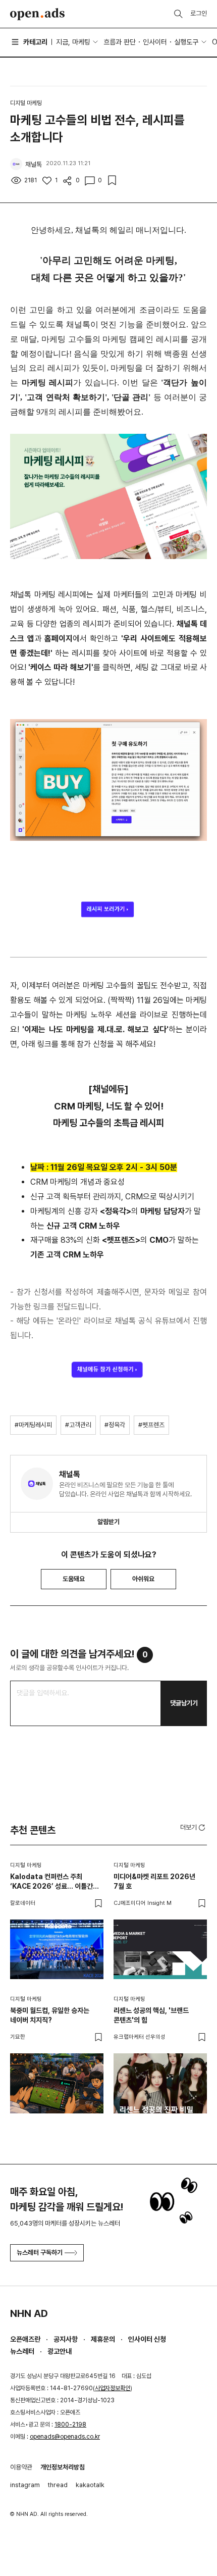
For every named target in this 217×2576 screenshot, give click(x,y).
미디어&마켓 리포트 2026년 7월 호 (154, 1882)
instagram (25, 2485)
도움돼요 (74, 1579)
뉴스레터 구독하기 (40, 2253)
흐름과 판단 (120, 42)
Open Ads (37, 14)
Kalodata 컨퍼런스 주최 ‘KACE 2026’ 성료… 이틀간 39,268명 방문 (51, 1882)
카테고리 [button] (35, 42)
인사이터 (155, 42)
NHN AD (29, 2313)
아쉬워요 (143, 1579)
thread (58, 2485)
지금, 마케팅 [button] (73, 42)
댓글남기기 (184, 1703)
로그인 (199, 13)
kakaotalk (90, 2485)
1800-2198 (70, 2425)
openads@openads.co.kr (65, 2437)
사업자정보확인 (113, 2388)
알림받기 (108, 1522)
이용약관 (21, 2467)
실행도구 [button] (186, 42)
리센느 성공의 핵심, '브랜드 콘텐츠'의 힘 (151, 2015)
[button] (194, 1827)
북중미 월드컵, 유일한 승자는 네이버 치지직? (50, 2015)
